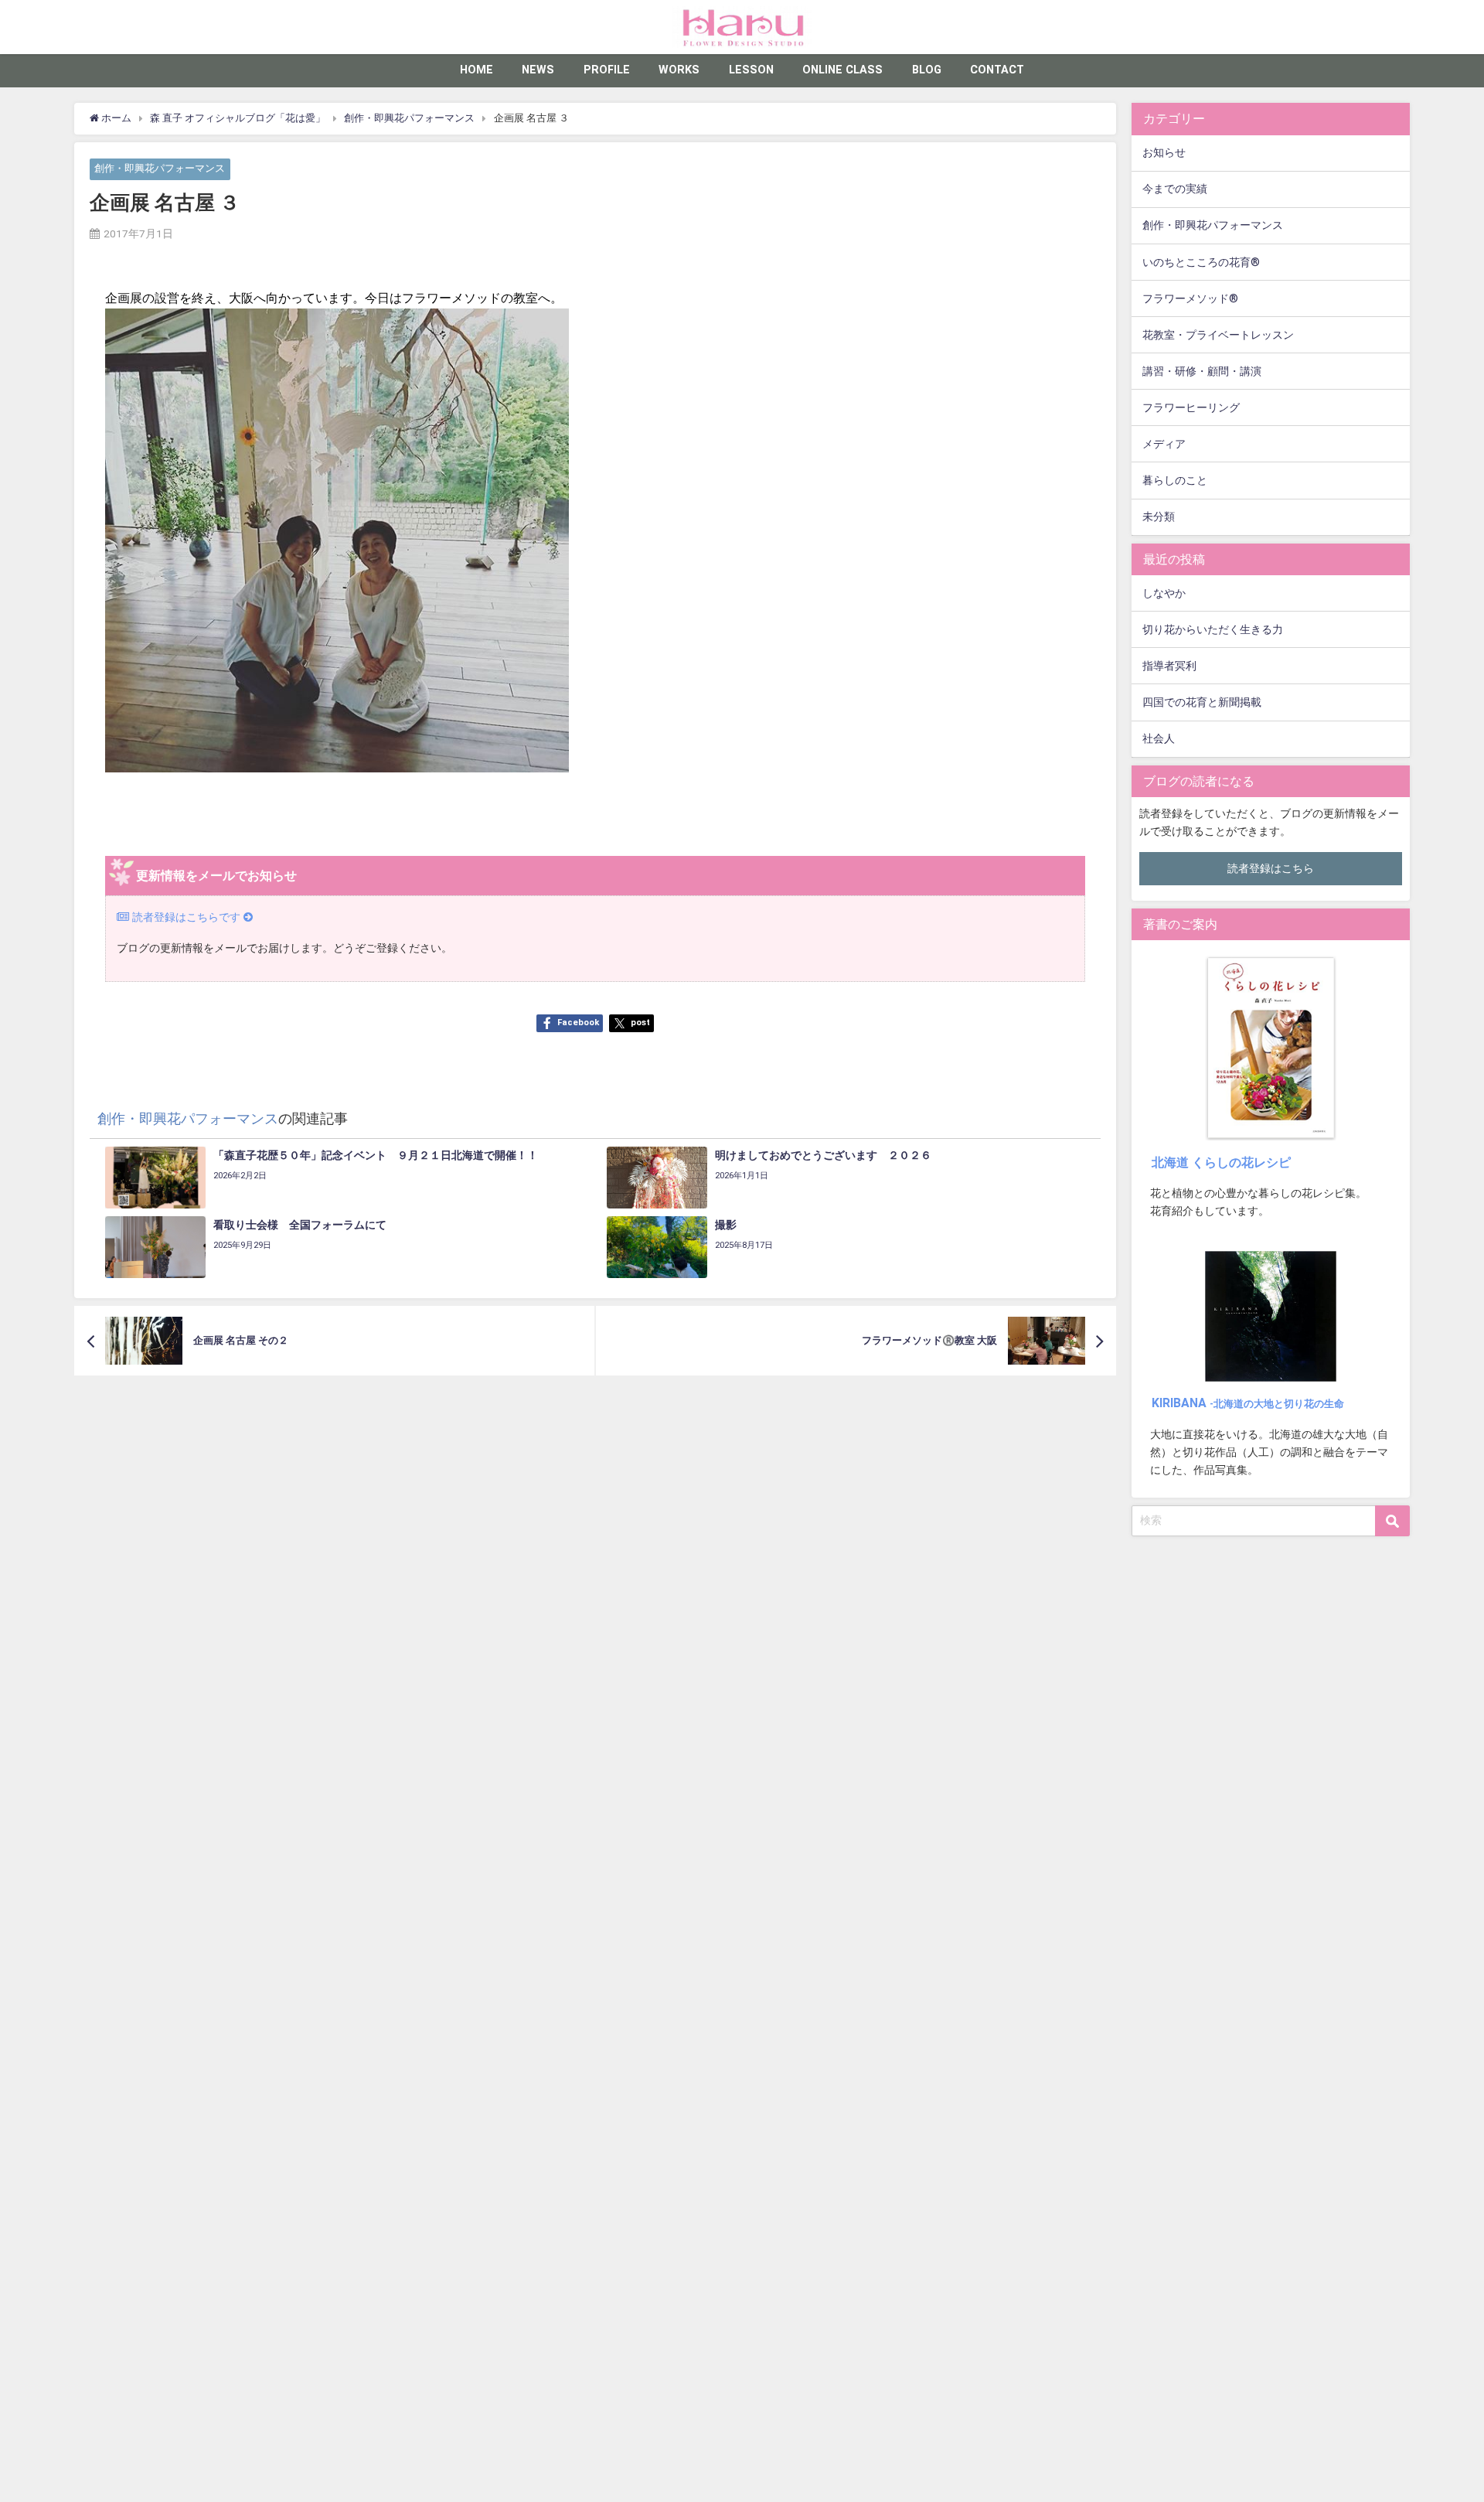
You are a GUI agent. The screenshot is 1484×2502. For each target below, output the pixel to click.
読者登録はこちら (1271, 869)
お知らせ (1164, 153)
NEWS (538, 70)
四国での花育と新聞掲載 (1202, 702)
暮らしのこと (1175, 481)
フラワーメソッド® (1190, 299)
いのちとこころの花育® (1201, 262)
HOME (477, 70)
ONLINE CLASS (842, 70)
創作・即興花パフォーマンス (160, 169)
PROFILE (607, 70)
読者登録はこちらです (186, 917)
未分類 (1159, 517)
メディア (1164, 444)
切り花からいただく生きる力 (1213, 630)
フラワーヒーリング (1191, 408)
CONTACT (997, 70)
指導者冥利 (1169, 666)
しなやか (1164, 593)
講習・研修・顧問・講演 (1202, 372)
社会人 (1159, 739)
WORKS (679, 70)
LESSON (751, 70)
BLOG (927, 70)
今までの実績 (1175, 189)
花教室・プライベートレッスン (1218, 335)
